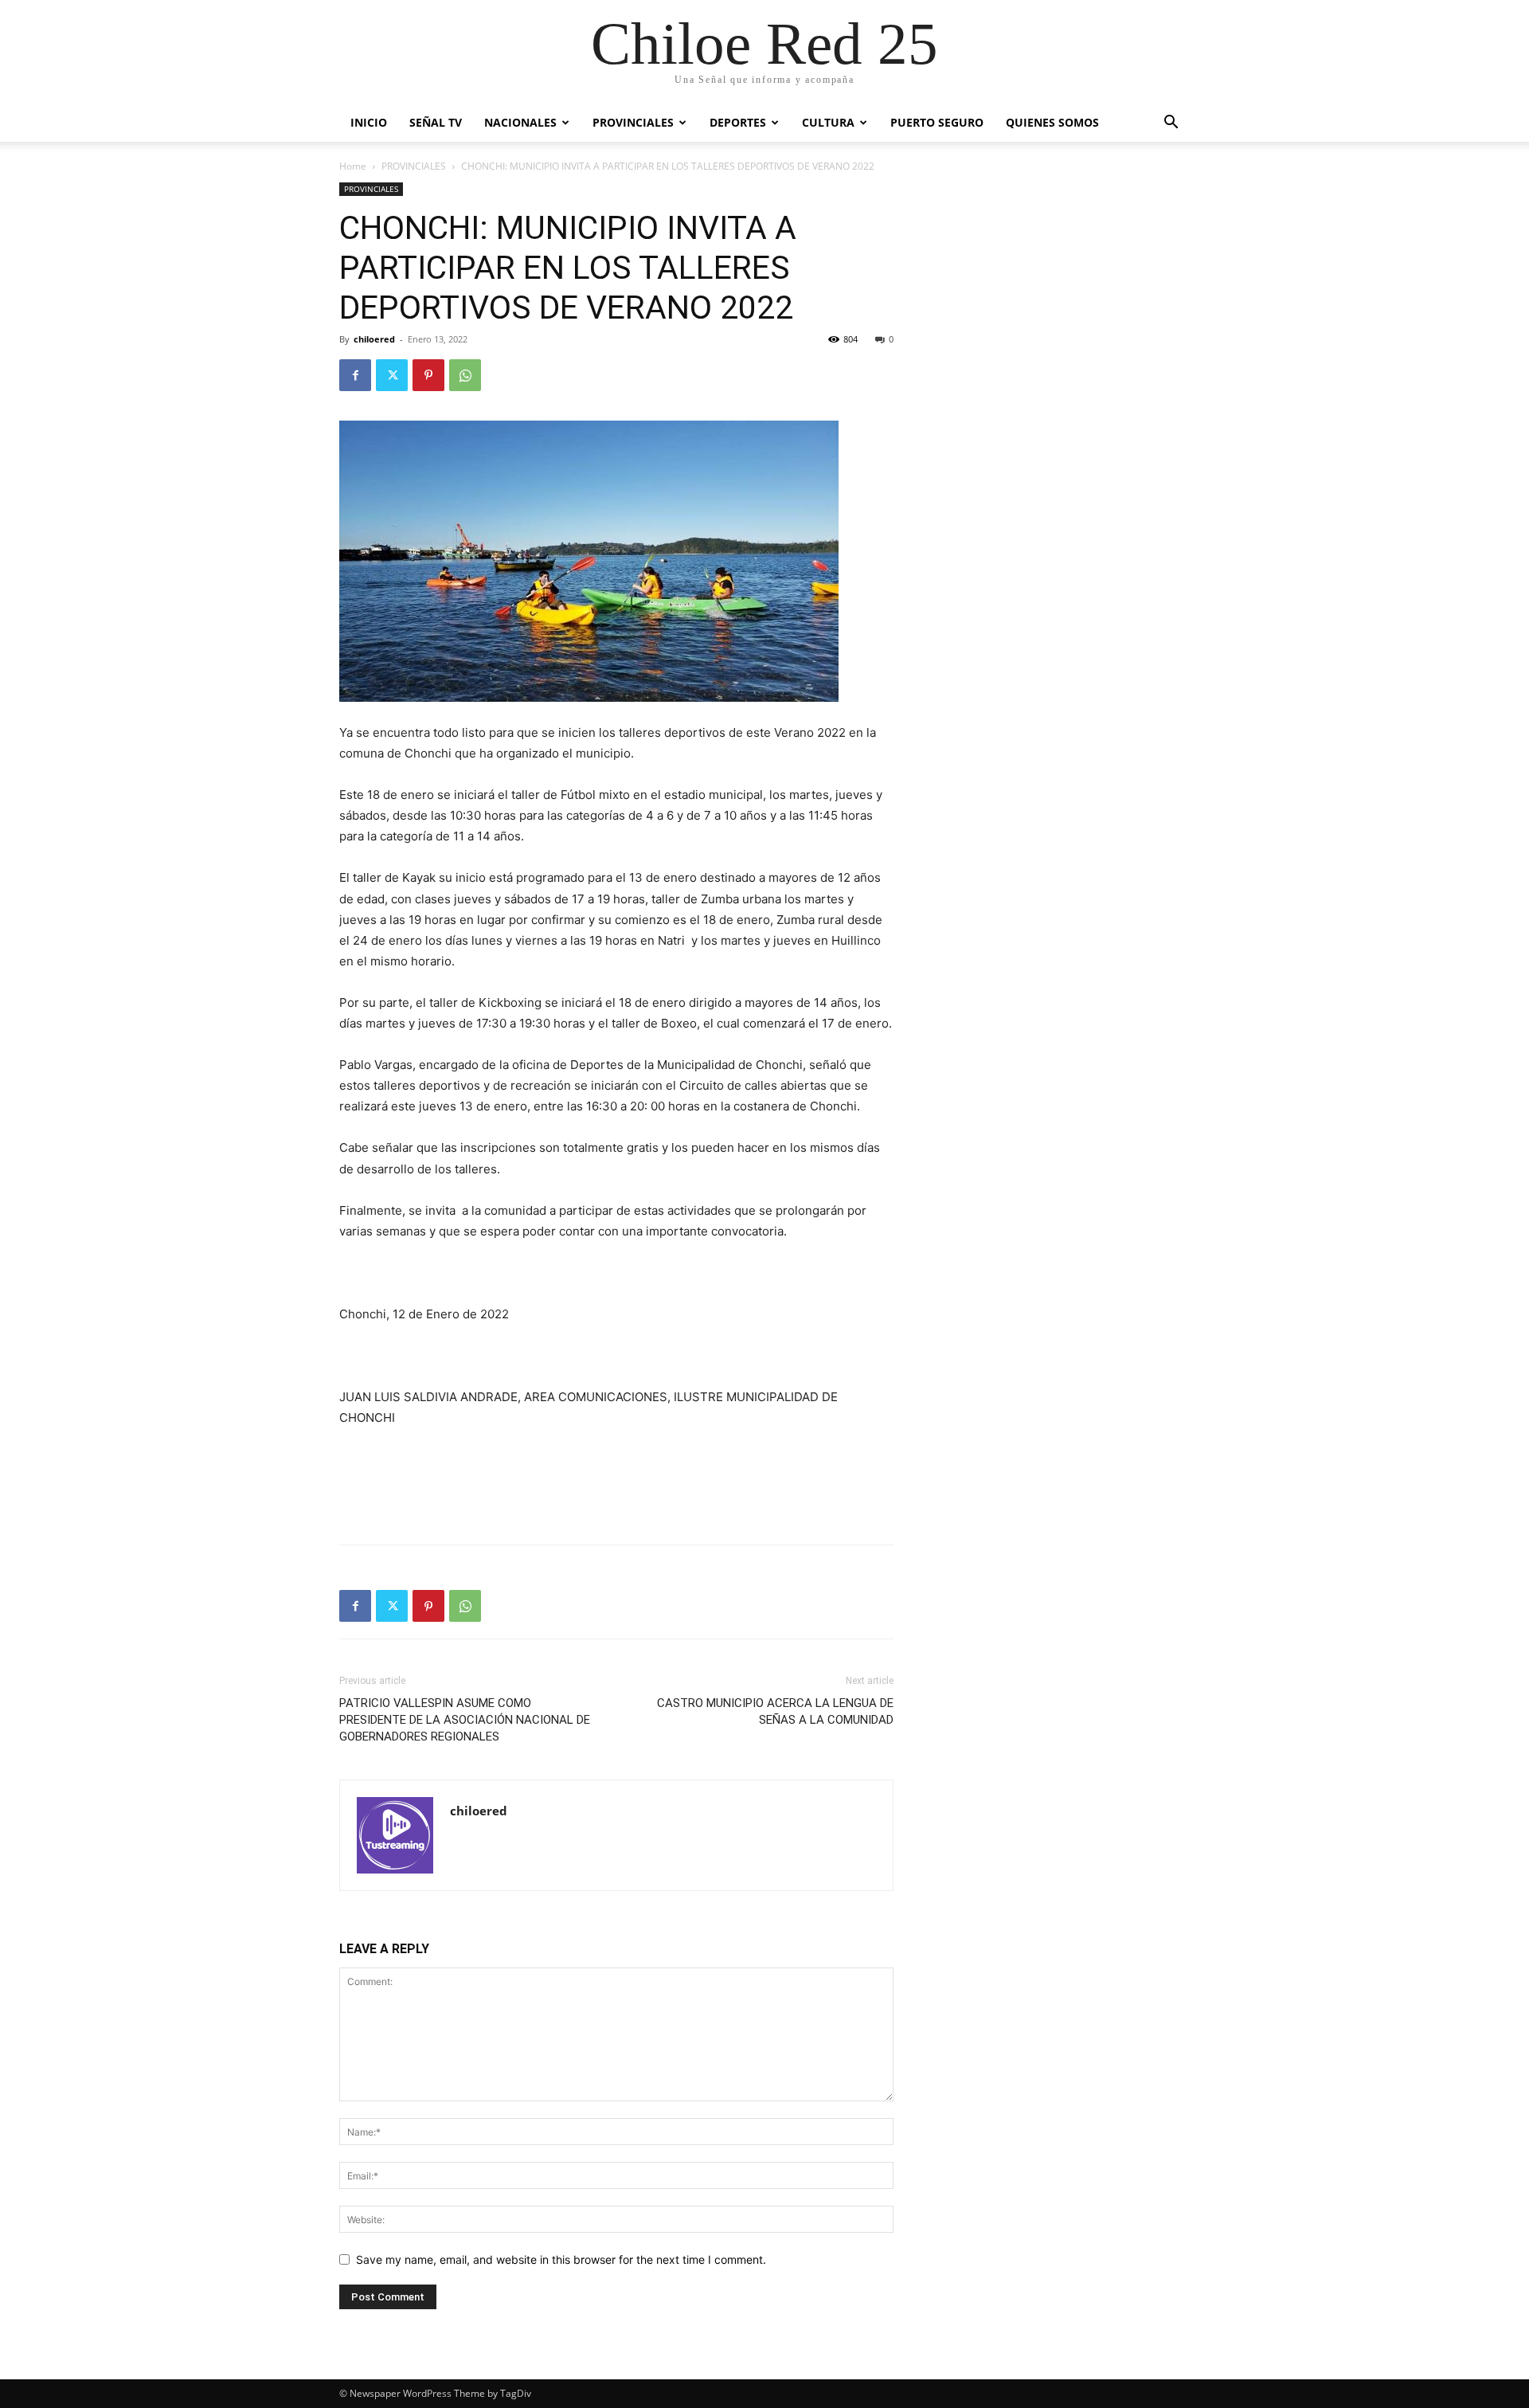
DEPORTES (738, 122)
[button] (1171, 124)
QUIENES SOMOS (1052, 122)
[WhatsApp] (465, 375)
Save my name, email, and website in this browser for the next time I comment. (561, 2259)
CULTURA (828, 122)
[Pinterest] (428, 375)
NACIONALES (520, 122)
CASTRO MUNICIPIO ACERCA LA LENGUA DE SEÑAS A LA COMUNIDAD (775, 1711)
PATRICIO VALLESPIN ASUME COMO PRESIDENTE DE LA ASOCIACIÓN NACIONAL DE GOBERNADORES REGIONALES (465, 1720)
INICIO (369, 122)
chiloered (374, 339)
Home (353, 166)
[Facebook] (355, 375)
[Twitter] (392, 375)
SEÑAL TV (436, 122)
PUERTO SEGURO (937, 122)
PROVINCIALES (633, 122)
